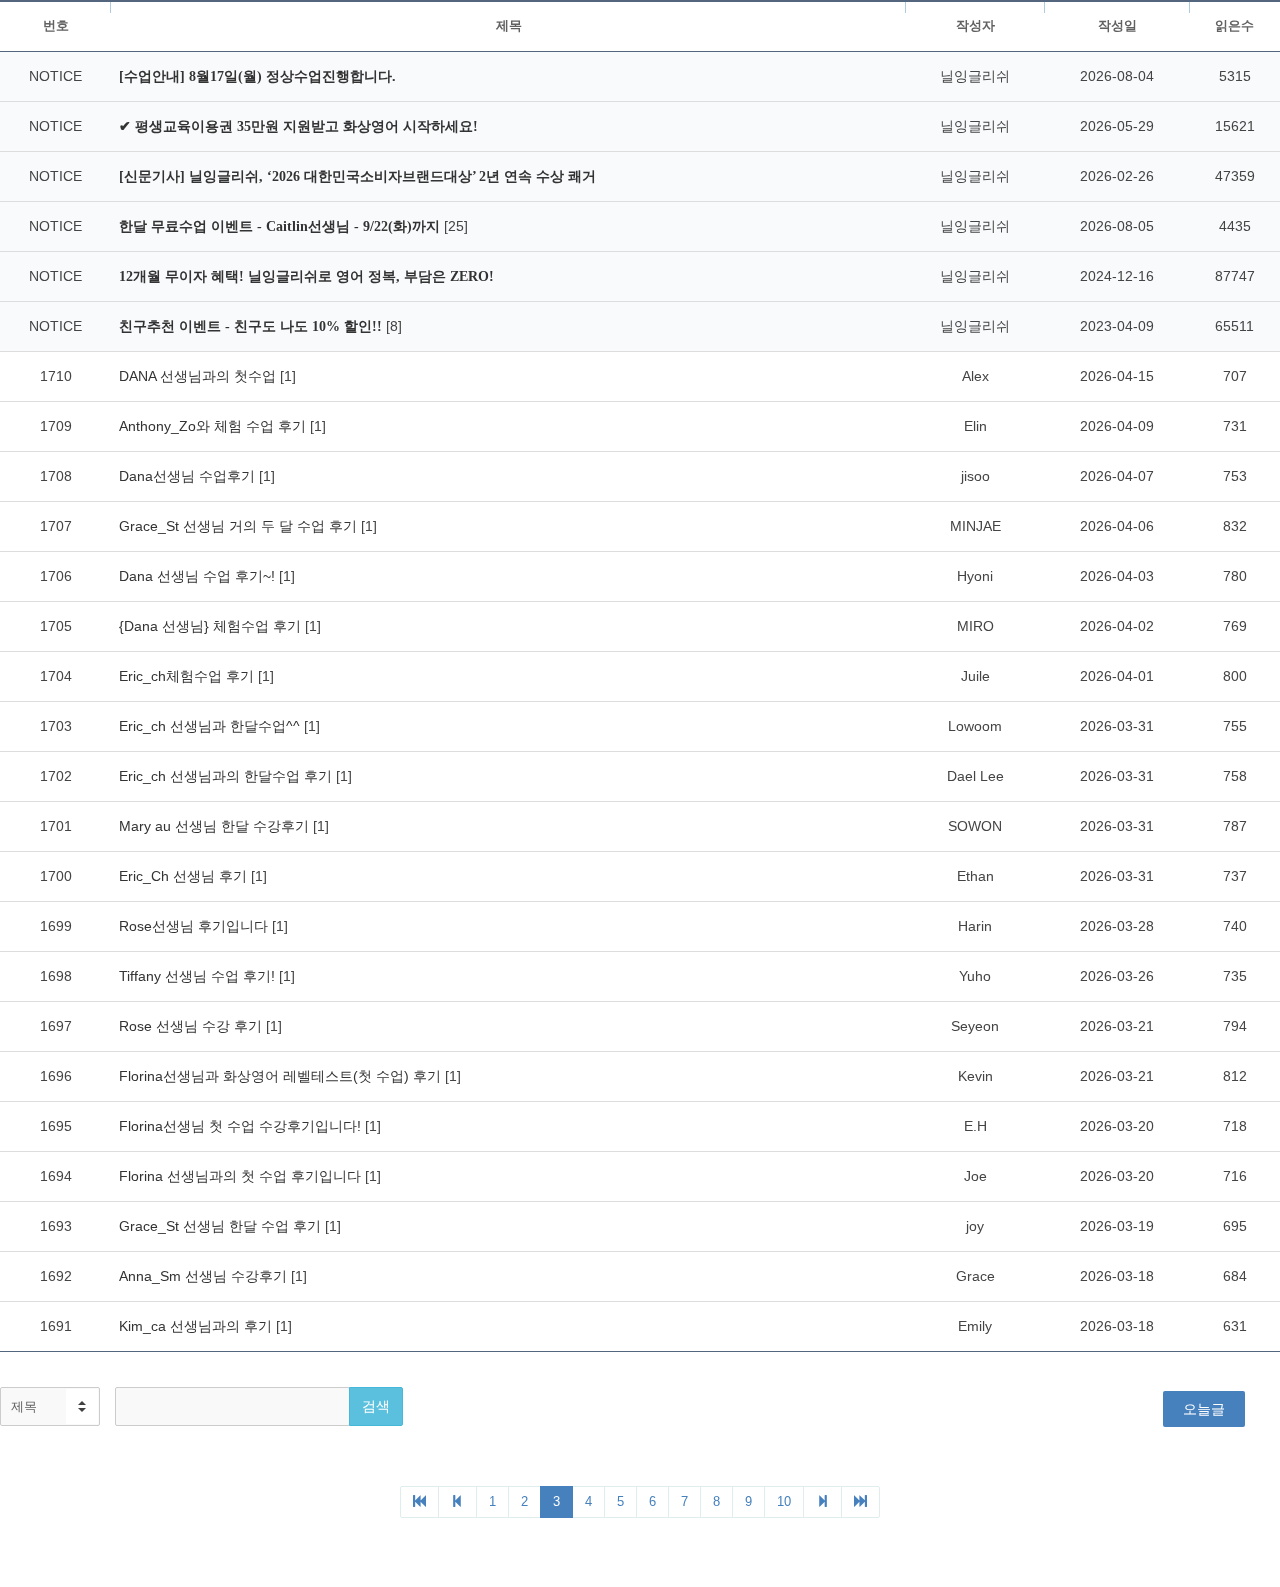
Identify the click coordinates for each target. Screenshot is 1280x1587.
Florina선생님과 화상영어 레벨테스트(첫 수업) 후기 (282, 1076)
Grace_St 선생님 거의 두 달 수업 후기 (240, 526)
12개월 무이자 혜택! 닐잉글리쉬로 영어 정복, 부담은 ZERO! (306, 276)
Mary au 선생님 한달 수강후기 (216, 826)
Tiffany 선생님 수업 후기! (199, 976)
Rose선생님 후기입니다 (195, 926)
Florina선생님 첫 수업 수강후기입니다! (242, 1126)
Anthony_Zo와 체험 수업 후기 (214, 426)
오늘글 (1204, 1409)
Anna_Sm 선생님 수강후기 (205, 1276)
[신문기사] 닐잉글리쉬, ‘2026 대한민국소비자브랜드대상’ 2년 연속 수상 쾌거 (357, 176)
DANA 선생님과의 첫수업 (199, 376)
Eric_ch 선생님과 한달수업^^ (211, 726)
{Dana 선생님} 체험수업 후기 (212, 626)
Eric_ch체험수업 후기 (188, 676)
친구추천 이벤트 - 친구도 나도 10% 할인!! (252, 326)
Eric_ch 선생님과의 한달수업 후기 (227, 776)
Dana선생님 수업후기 (189, 476)
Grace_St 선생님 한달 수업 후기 (222, 1226)
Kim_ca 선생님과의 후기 (197, 1326)
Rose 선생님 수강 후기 (192, 1026)
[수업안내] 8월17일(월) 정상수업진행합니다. (257, 76)
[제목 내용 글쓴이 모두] (50, 1406)
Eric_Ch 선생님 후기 (185, 876)
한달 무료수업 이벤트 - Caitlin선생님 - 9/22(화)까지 (281, 226)
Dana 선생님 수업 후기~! (199, 576)
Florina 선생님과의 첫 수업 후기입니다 (242, 1176)
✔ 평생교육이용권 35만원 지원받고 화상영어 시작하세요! (298, 126)
